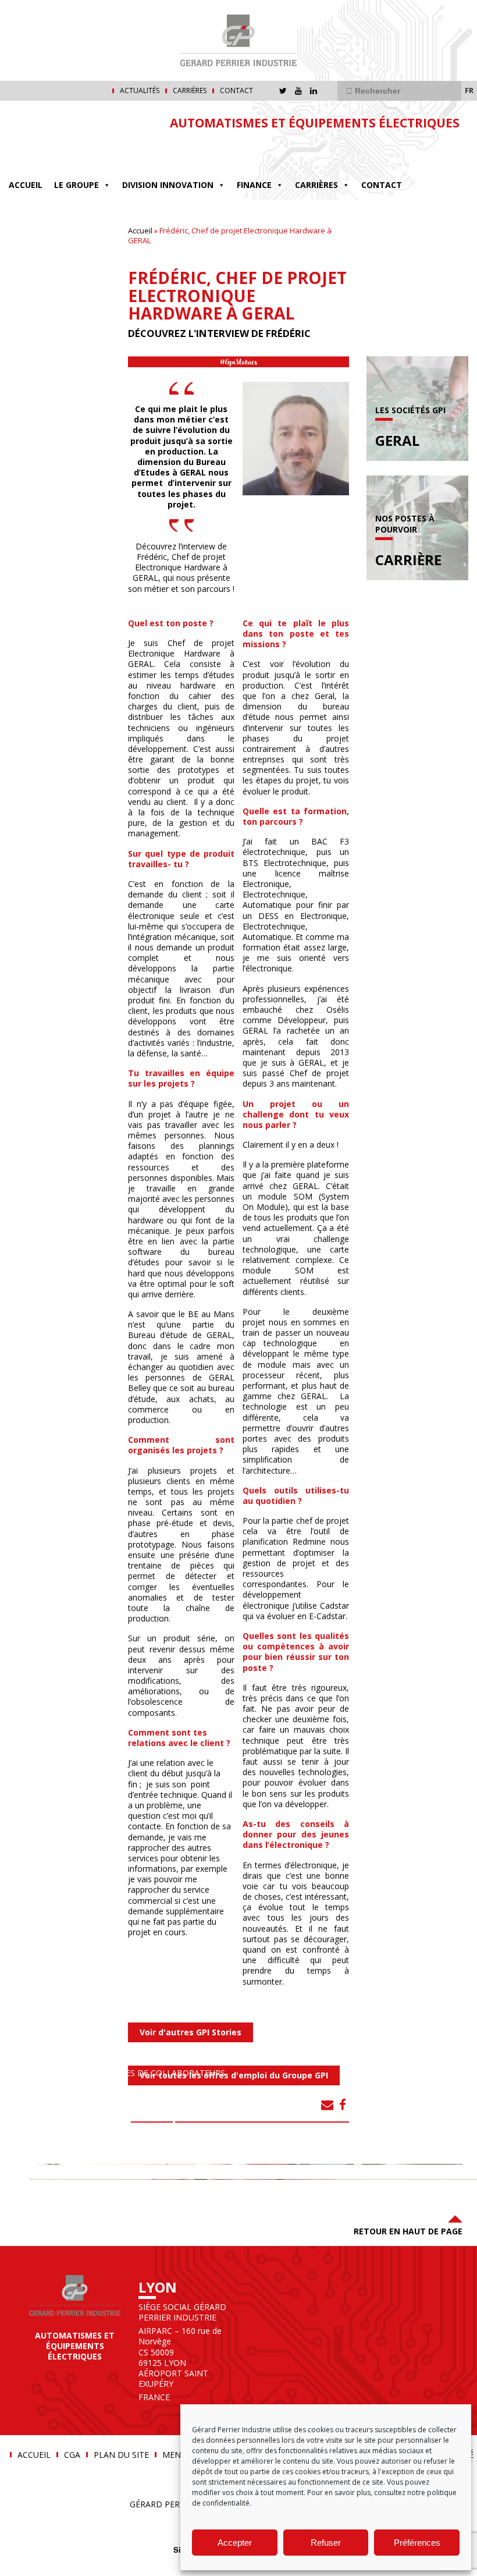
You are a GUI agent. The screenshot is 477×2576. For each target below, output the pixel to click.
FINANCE (254, 185)
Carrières (190, 91)
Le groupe (76, 185)
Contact (236, 91)
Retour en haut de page (408, 2231)
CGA (72, 2455)
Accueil (26, 185)
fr (469, 90)
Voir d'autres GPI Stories (191, 2032)
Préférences (417, 2543)
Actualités (140, 91)
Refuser (326, 2543)
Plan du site (121, 2455)
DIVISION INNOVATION (168, 185)
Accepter (235, 2543)
